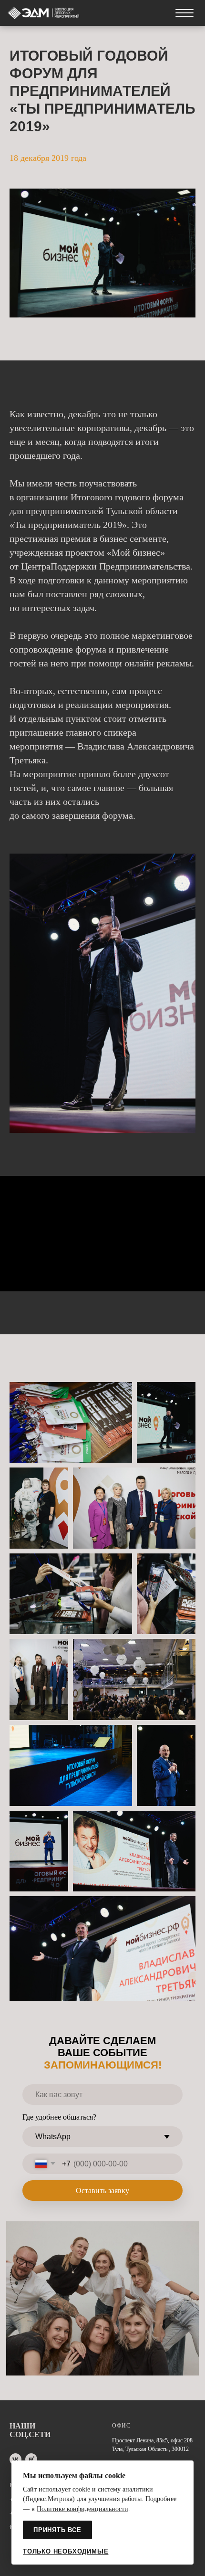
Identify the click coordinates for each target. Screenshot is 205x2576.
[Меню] (184, 13)
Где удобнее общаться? (59, 2117)
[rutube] (31, 2459)
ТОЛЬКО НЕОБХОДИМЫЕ (66, 2551)
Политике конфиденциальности (82, 2509)
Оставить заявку (102, 2191)
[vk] (15, 2459)
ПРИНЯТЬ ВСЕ (57, 2530)
